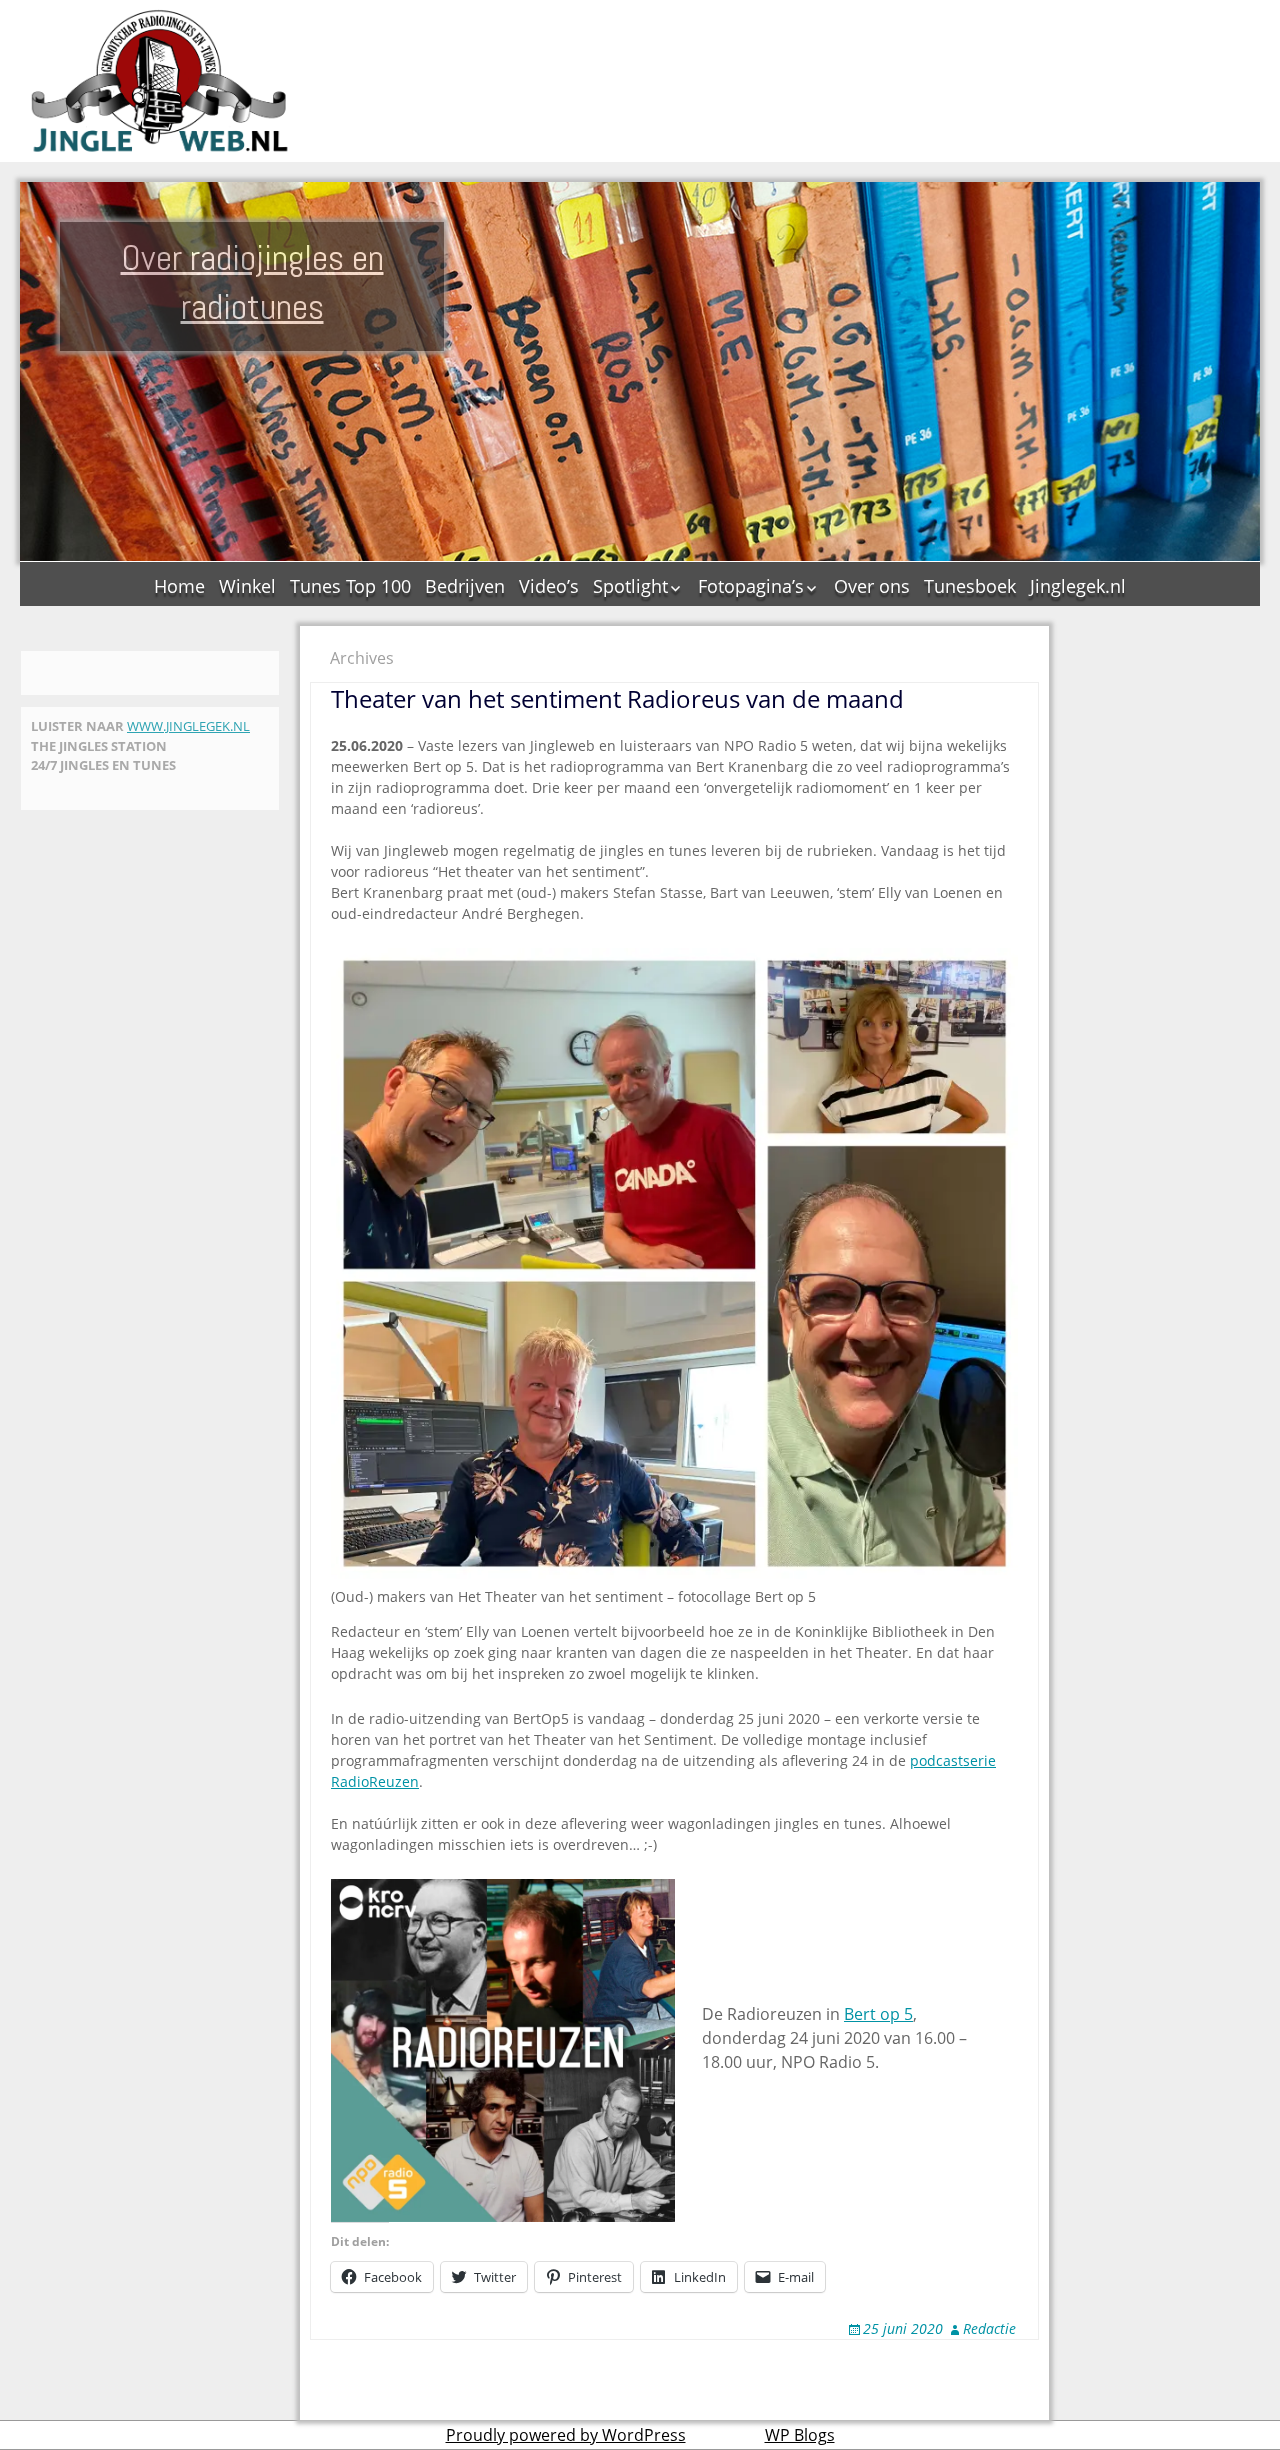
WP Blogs (800, 2435)
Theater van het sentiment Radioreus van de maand (617, 698)
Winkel (247, 586)
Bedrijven (465, 586)
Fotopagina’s (751, 586)
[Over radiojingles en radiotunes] (160, 81)
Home (179, 586)
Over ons (872, 586)
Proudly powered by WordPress (566, 2435)
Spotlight (630, 586)
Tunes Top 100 (350, 586)
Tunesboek (970, 586)
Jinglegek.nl (1078, 586)
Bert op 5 (878, 2014)
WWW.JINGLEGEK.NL (188, 726)
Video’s (549, 586)
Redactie (989, 2328)
